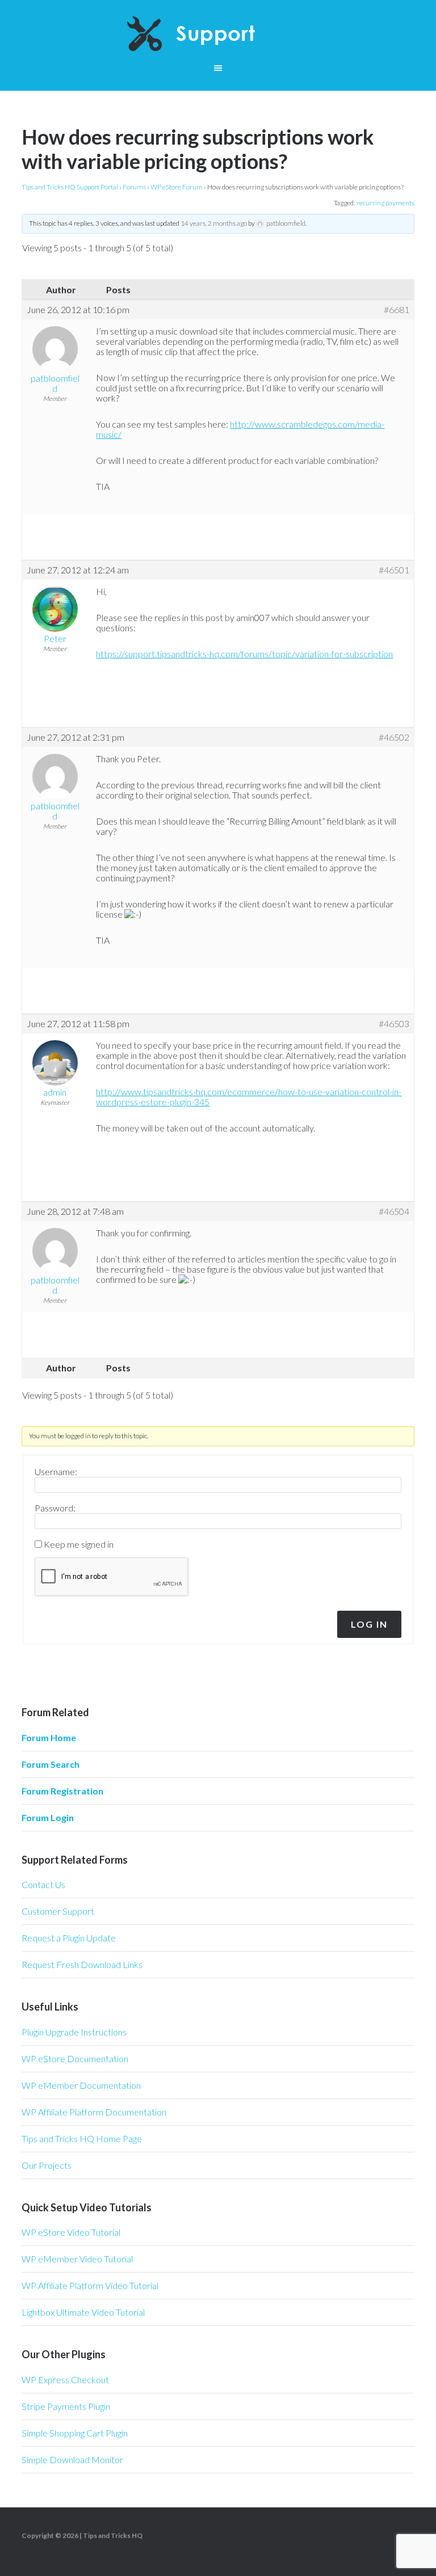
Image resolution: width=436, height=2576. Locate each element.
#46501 (394, 570)
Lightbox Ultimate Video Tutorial (83, 2312)
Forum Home (49, 1737)
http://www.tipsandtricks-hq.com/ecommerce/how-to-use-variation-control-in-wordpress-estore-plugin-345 (249, 1097)
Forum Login (48, 1817)
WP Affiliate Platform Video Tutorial (90, 2285)
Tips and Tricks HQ (113, 2535)
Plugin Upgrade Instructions (74, 2032)
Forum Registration (62, 1791)
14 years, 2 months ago (214, 223)
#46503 (394, 1024)
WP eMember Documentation (81, 2085)
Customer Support (58, 1911)
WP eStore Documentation (75, 2058)
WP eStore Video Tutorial (71, 2232)
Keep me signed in (79, 1544)
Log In (369, 1624)
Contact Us (43, 1884)
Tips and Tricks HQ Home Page (82, 2138)
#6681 (397, 310)
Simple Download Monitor (72, 2459)
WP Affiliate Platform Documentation (94, 2112)
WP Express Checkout (65, 2379)
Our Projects (47, 2165)
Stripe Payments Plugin (66, 2406)
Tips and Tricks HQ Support (218, 34)
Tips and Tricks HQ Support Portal (70, 187)
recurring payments (385, 203)
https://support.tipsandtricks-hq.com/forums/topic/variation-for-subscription (244, 654)
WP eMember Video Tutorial (77, 2259)
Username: (56, 1472)
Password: (55, 1508)
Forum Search (51, 1764)
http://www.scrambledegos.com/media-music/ (240, 429)
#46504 (394, 1211)
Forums (134, 187)
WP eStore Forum (177, 187)
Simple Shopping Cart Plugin (75, 2433)
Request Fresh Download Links (82, 1964)
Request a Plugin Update (69, 1938)
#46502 (394, 737)
